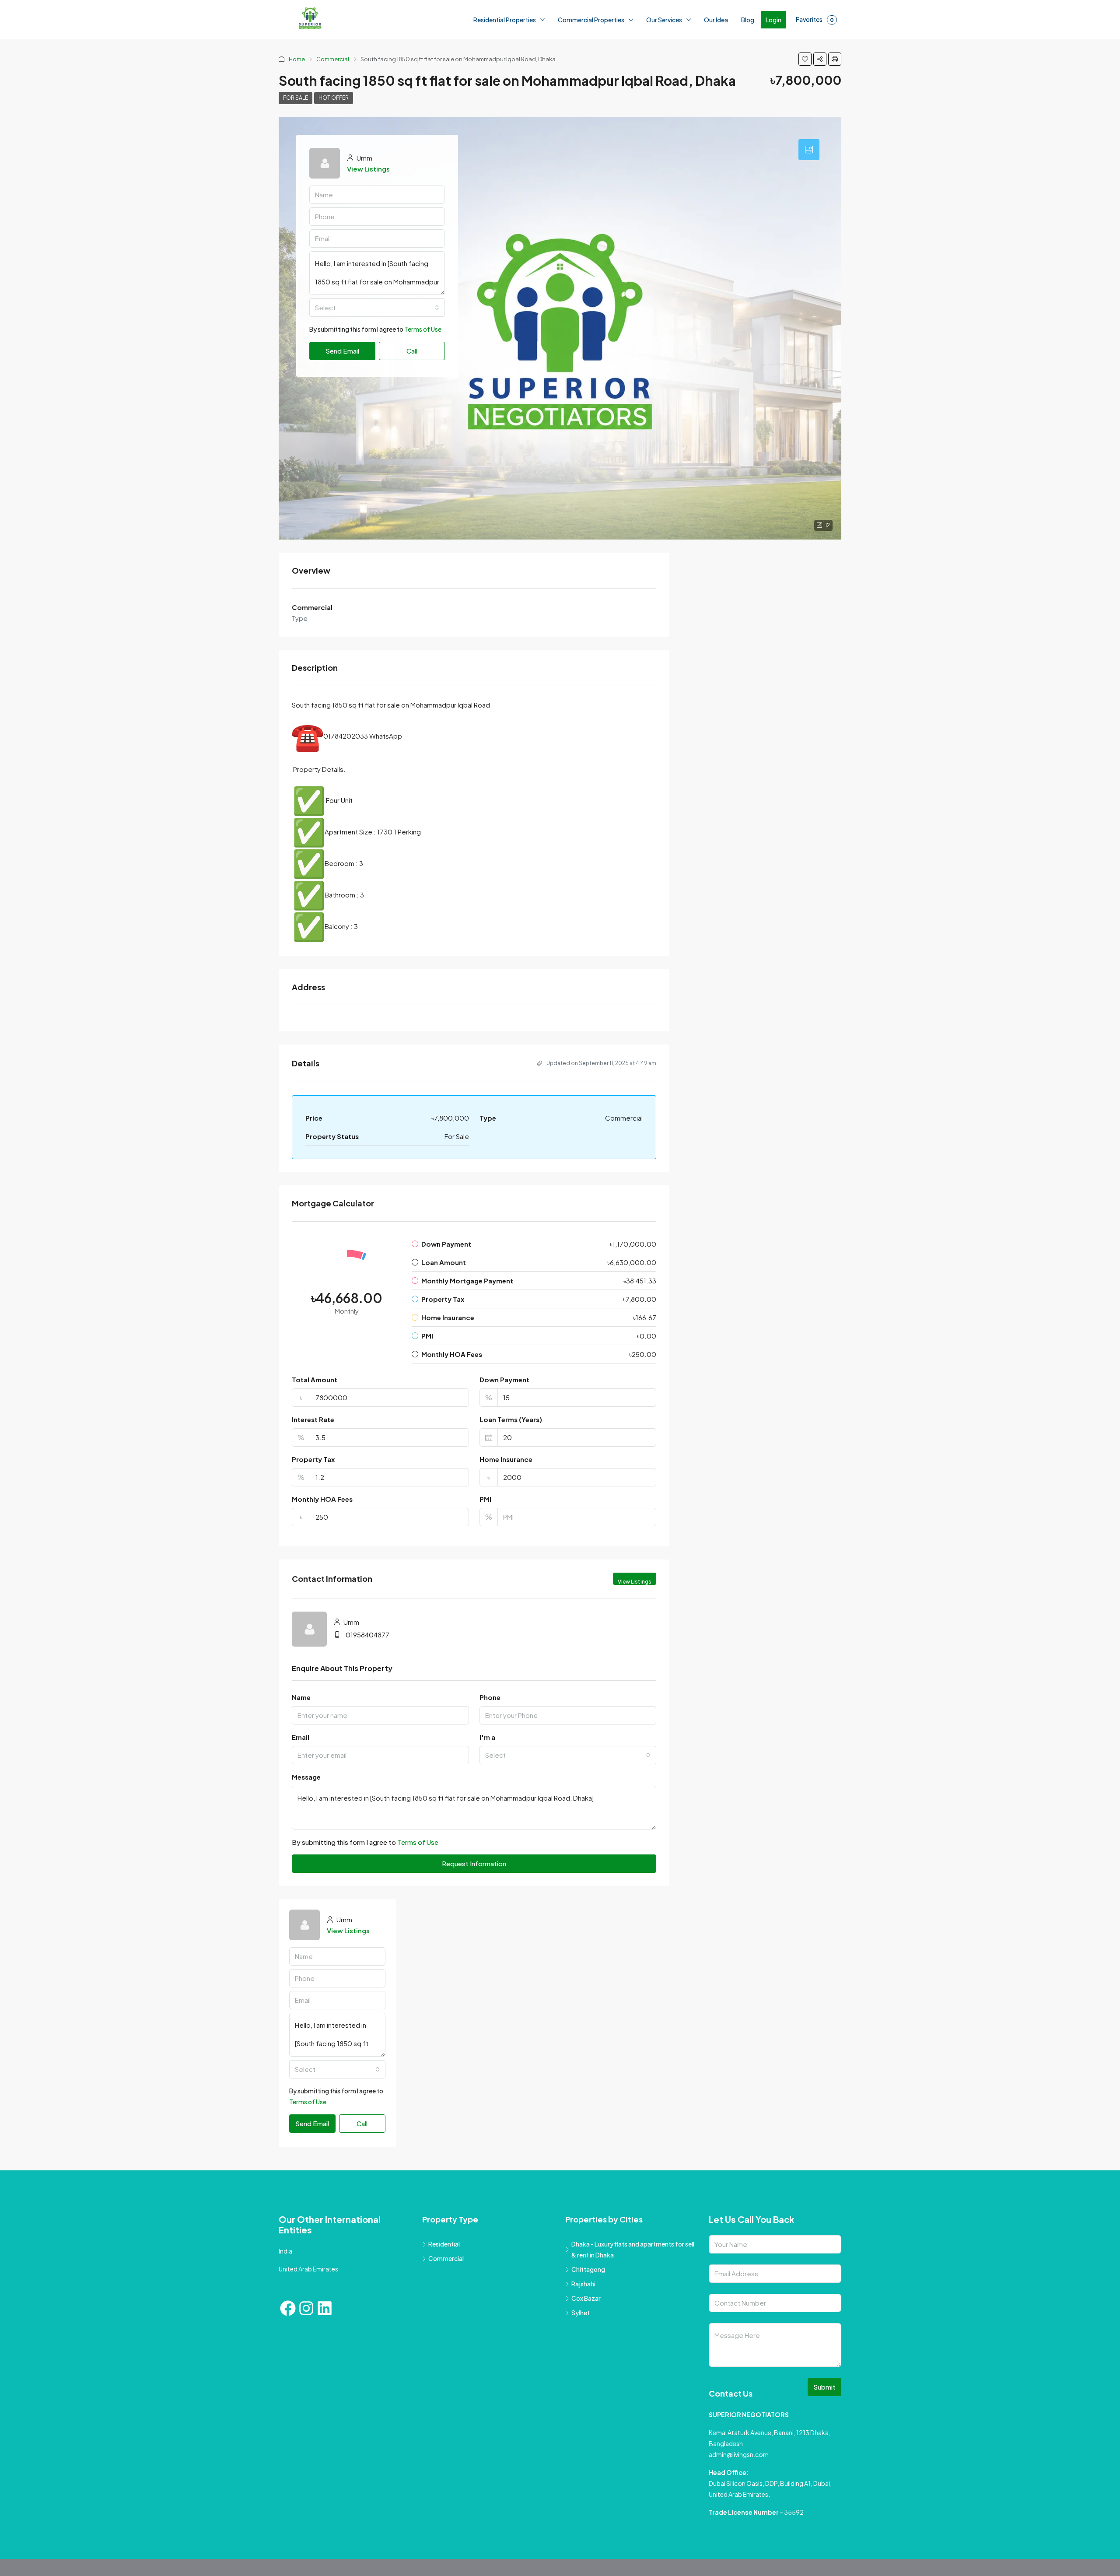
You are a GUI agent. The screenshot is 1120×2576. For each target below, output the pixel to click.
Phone (490, 1697)
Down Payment (504, 1379)
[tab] (809, 150)
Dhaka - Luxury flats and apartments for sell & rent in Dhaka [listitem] (633, 2250)
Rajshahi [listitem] (583, 2285)
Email (301, 1737)
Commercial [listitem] (446, 2259)
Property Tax (313, 1459)
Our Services (664, 20)
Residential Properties (505, 20)
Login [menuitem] (773, 20)
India (285, 2252)
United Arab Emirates (308, 2270)
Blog (748, 20)
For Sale (296, 98)
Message (306, 1777)
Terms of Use (423, 329)
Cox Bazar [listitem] (586, 2299)
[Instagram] (306, 2309)
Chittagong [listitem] (588, 2270)
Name (301, 1697)
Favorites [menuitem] (815, 19)
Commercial (333, 59)
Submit (824, 2388)
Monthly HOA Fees (322, 1499)
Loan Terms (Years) (511, 1419)
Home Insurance (506, 1459)
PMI (485, 1499)
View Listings (368, 169)
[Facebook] (288, 2309)
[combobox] (377, 308)
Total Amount (315, 1379)
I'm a (487, 1737)
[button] (805, 59)
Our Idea (716, 20)
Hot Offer (334, 98)
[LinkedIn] (325, 2309)
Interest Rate (313, 1419)
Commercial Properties (591, 20)
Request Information (474, 1863)
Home (297, 59)
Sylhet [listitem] (581, 2313)
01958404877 (367, 1635)
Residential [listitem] (444, 2245)
